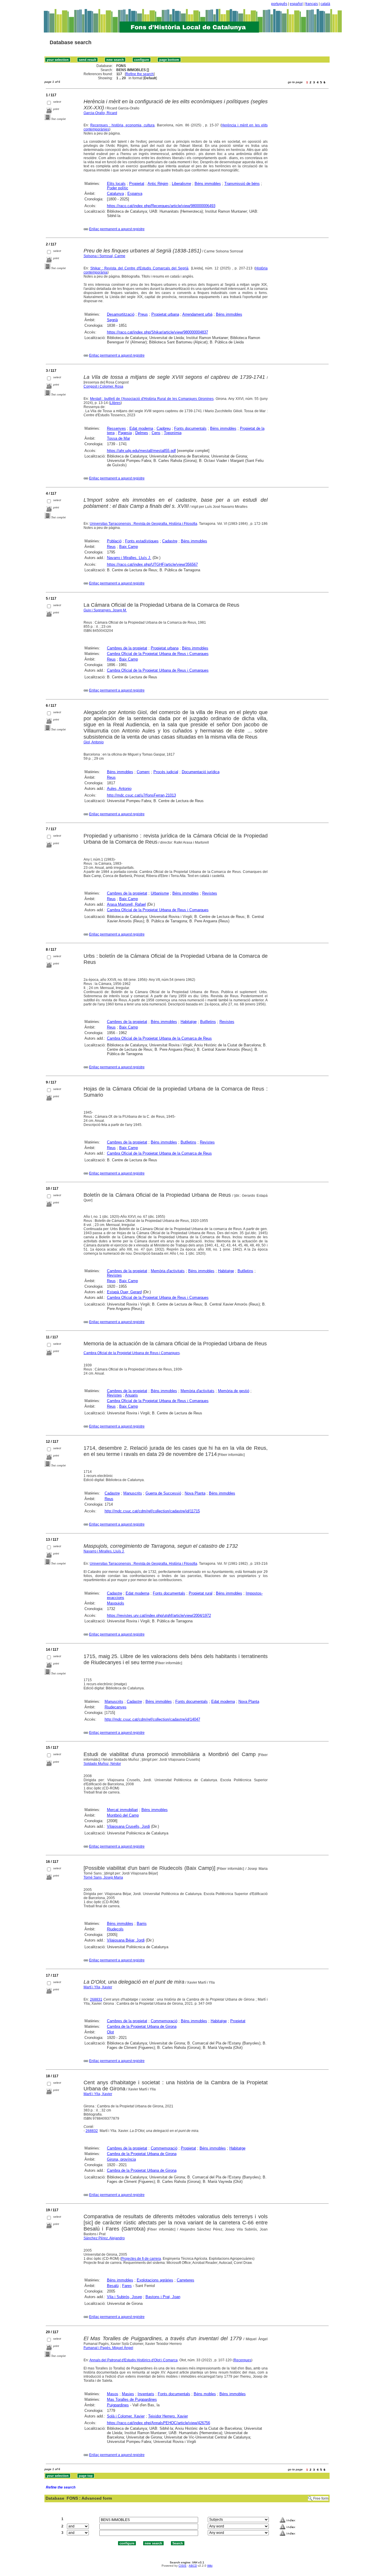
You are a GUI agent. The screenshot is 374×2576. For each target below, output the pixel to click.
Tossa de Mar (118, 438)
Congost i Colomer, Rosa (103, 386)
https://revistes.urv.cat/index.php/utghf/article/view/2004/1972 (159, 1615)
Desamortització (121, 314)
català (325, 4)
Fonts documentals (190, 428)
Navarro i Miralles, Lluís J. (129, 558)
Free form (321, 2498)
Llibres (115, 403)
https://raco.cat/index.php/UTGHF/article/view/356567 (152, 564)
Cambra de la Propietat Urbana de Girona (142, 2026)
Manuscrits (133, 1493)
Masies (128, 2394)
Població (114, 541)
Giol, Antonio (94, 742)
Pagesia (125, 433)
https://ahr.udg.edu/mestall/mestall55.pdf (141, 451)
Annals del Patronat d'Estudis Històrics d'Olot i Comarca (134, 2360)
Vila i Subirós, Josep (124, 2297)
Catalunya (115, 194)
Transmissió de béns (242, 184)
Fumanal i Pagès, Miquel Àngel (108, 2348)
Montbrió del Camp (123, 1815)
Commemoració (164, 2021)
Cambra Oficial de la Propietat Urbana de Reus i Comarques (158, 654)
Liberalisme (181, 184)
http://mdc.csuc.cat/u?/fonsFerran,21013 (141, 795)
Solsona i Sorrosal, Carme (104, 256)
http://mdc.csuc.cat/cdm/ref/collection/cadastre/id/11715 (152, 1511)
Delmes (142, 433)
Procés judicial (166, 772)
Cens (156, 433)
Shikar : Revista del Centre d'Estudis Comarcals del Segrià (139, 268)
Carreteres (186, 2280)
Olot (110, 2032)
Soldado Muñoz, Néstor (102, 1764)
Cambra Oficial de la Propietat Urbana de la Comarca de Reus (159, 1038)
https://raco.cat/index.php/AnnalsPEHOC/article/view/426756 (159, 2423)
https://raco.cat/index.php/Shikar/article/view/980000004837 (157, 332)
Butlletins (208, 1022)
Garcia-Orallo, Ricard (100, 113)
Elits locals (116, 184)
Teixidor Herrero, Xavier (168, 2416)
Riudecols (115, 1929)
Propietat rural (201, 1593)
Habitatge (189, 1022)
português (279, 4)
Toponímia (173, 433)
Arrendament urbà (197, 314)
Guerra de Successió (163, 1493)
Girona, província (121, 2159)
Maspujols (116, 1603)
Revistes (210, 893)
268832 (92, 2131)
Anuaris (131, 1395)
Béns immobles (208, 184)
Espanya (135, 194)
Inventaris (146, 2394)
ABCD (193, 2566)
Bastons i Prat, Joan (163, 2297)
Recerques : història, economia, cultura (122, 125)
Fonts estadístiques (142, 541)
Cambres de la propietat (127, 648)
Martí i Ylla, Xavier (98, 1987)
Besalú (113, 2286)
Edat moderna (141, 428)
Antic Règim (158, 184)
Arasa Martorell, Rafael (126, 904)
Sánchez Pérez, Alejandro (104, 2238)
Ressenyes (116, 428)
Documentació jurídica (201, 772)
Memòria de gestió (234, 1391)
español (296, 4)
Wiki (210, 2566)
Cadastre (170, 541)
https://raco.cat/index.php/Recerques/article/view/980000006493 (161, 206)
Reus (111, 547)
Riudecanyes (116, 1707)
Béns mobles (205, 2394)
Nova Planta (195, 1493)
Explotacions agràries (155, 2280)
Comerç (143, 772)
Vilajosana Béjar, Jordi (126, 1940)
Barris (142, 1924)
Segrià (112, 320)
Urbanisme (160, 893)
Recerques (243, 2360)
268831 (96, 1999)
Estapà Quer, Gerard (124, 1292)
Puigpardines (118, 2405)
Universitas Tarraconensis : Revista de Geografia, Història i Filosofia (143, 524)
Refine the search (140, 74)
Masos (113, 2394)
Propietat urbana (165, 314)
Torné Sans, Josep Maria (103, 1877)
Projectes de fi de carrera (141, 2259)
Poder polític (118, 188)
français (312, 4)
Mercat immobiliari (122, 1810)
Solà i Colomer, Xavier (126, 2416)
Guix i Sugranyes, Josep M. (105, 610)
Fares (127, 2286)
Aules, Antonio (119, 789)
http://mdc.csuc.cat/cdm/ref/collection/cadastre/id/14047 (152, 1719)
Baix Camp (129, 547)
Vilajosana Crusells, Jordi (128, 1826)
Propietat (137, 184)
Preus (143, 314)
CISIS (182, 2566)
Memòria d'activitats (168, 1271)
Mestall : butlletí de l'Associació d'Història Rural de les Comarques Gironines (152, 399)
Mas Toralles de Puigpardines (132, 2399)
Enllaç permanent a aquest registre (117, 229)
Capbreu (164, 428)
